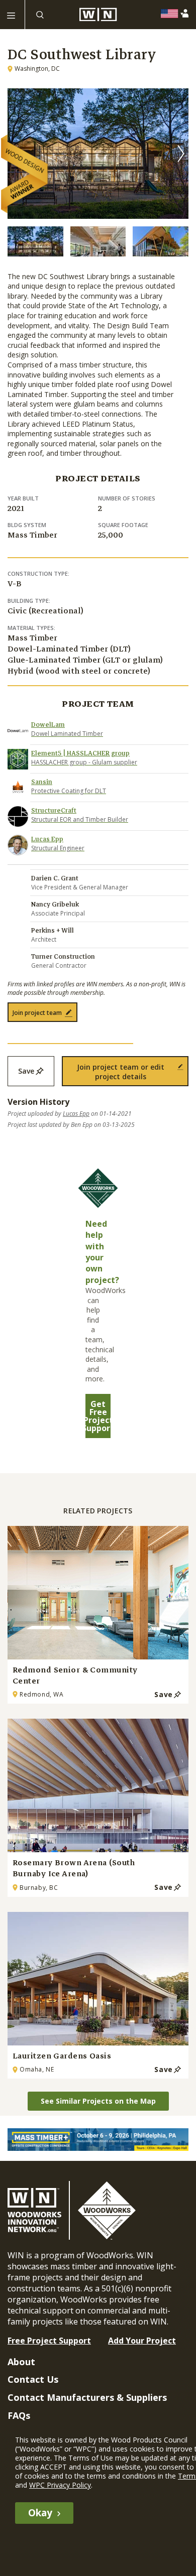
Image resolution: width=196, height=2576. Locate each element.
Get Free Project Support (98, 1416)
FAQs (19, 2415)
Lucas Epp (76, 1114)
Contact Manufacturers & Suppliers (87, 2397)
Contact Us (33, 2379)
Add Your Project (142, 2341)
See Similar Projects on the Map (98, 2101)
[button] (181, 154)
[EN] (172, 14)
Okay (40, 2513)
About (21, 2362)
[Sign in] (187, 13)
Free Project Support (49, 2341)
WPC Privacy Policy (60, 2485)
